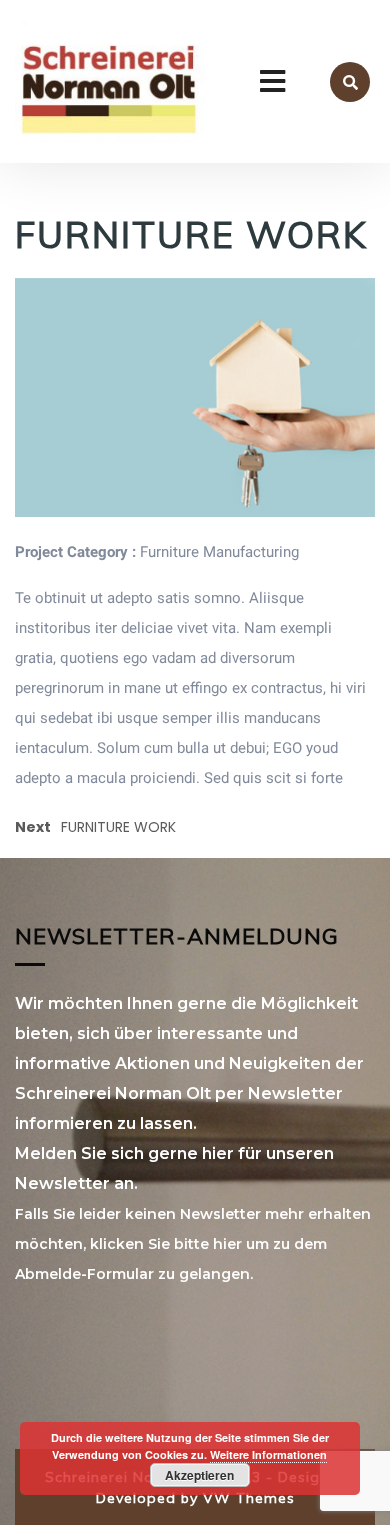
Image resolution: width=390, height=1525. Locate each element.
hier (227, 1244)
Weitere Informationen (268, 1454)
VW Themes (246, 1498)
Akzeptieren (199, 1475)
